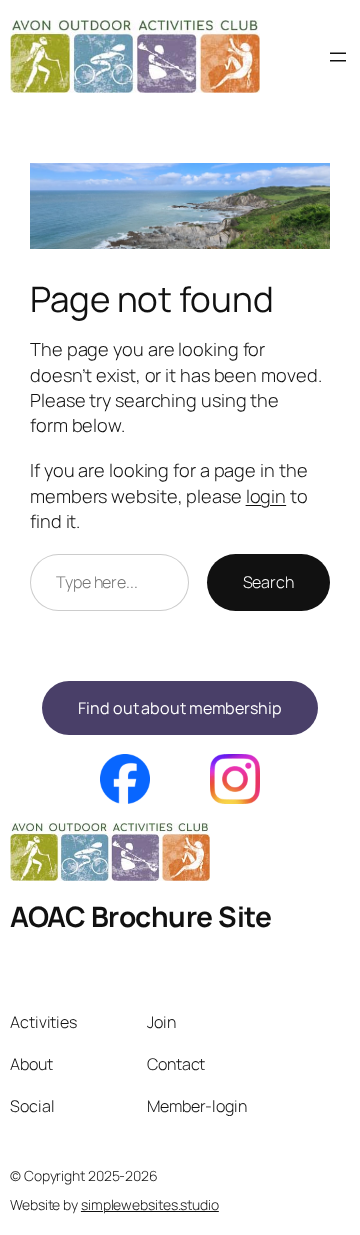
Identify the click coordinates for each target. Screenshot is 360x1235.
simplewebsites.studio (150, 1204)
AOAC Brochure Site (140, 916)
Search (268, 582)
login (266, 496)
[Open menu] (338, 57)
